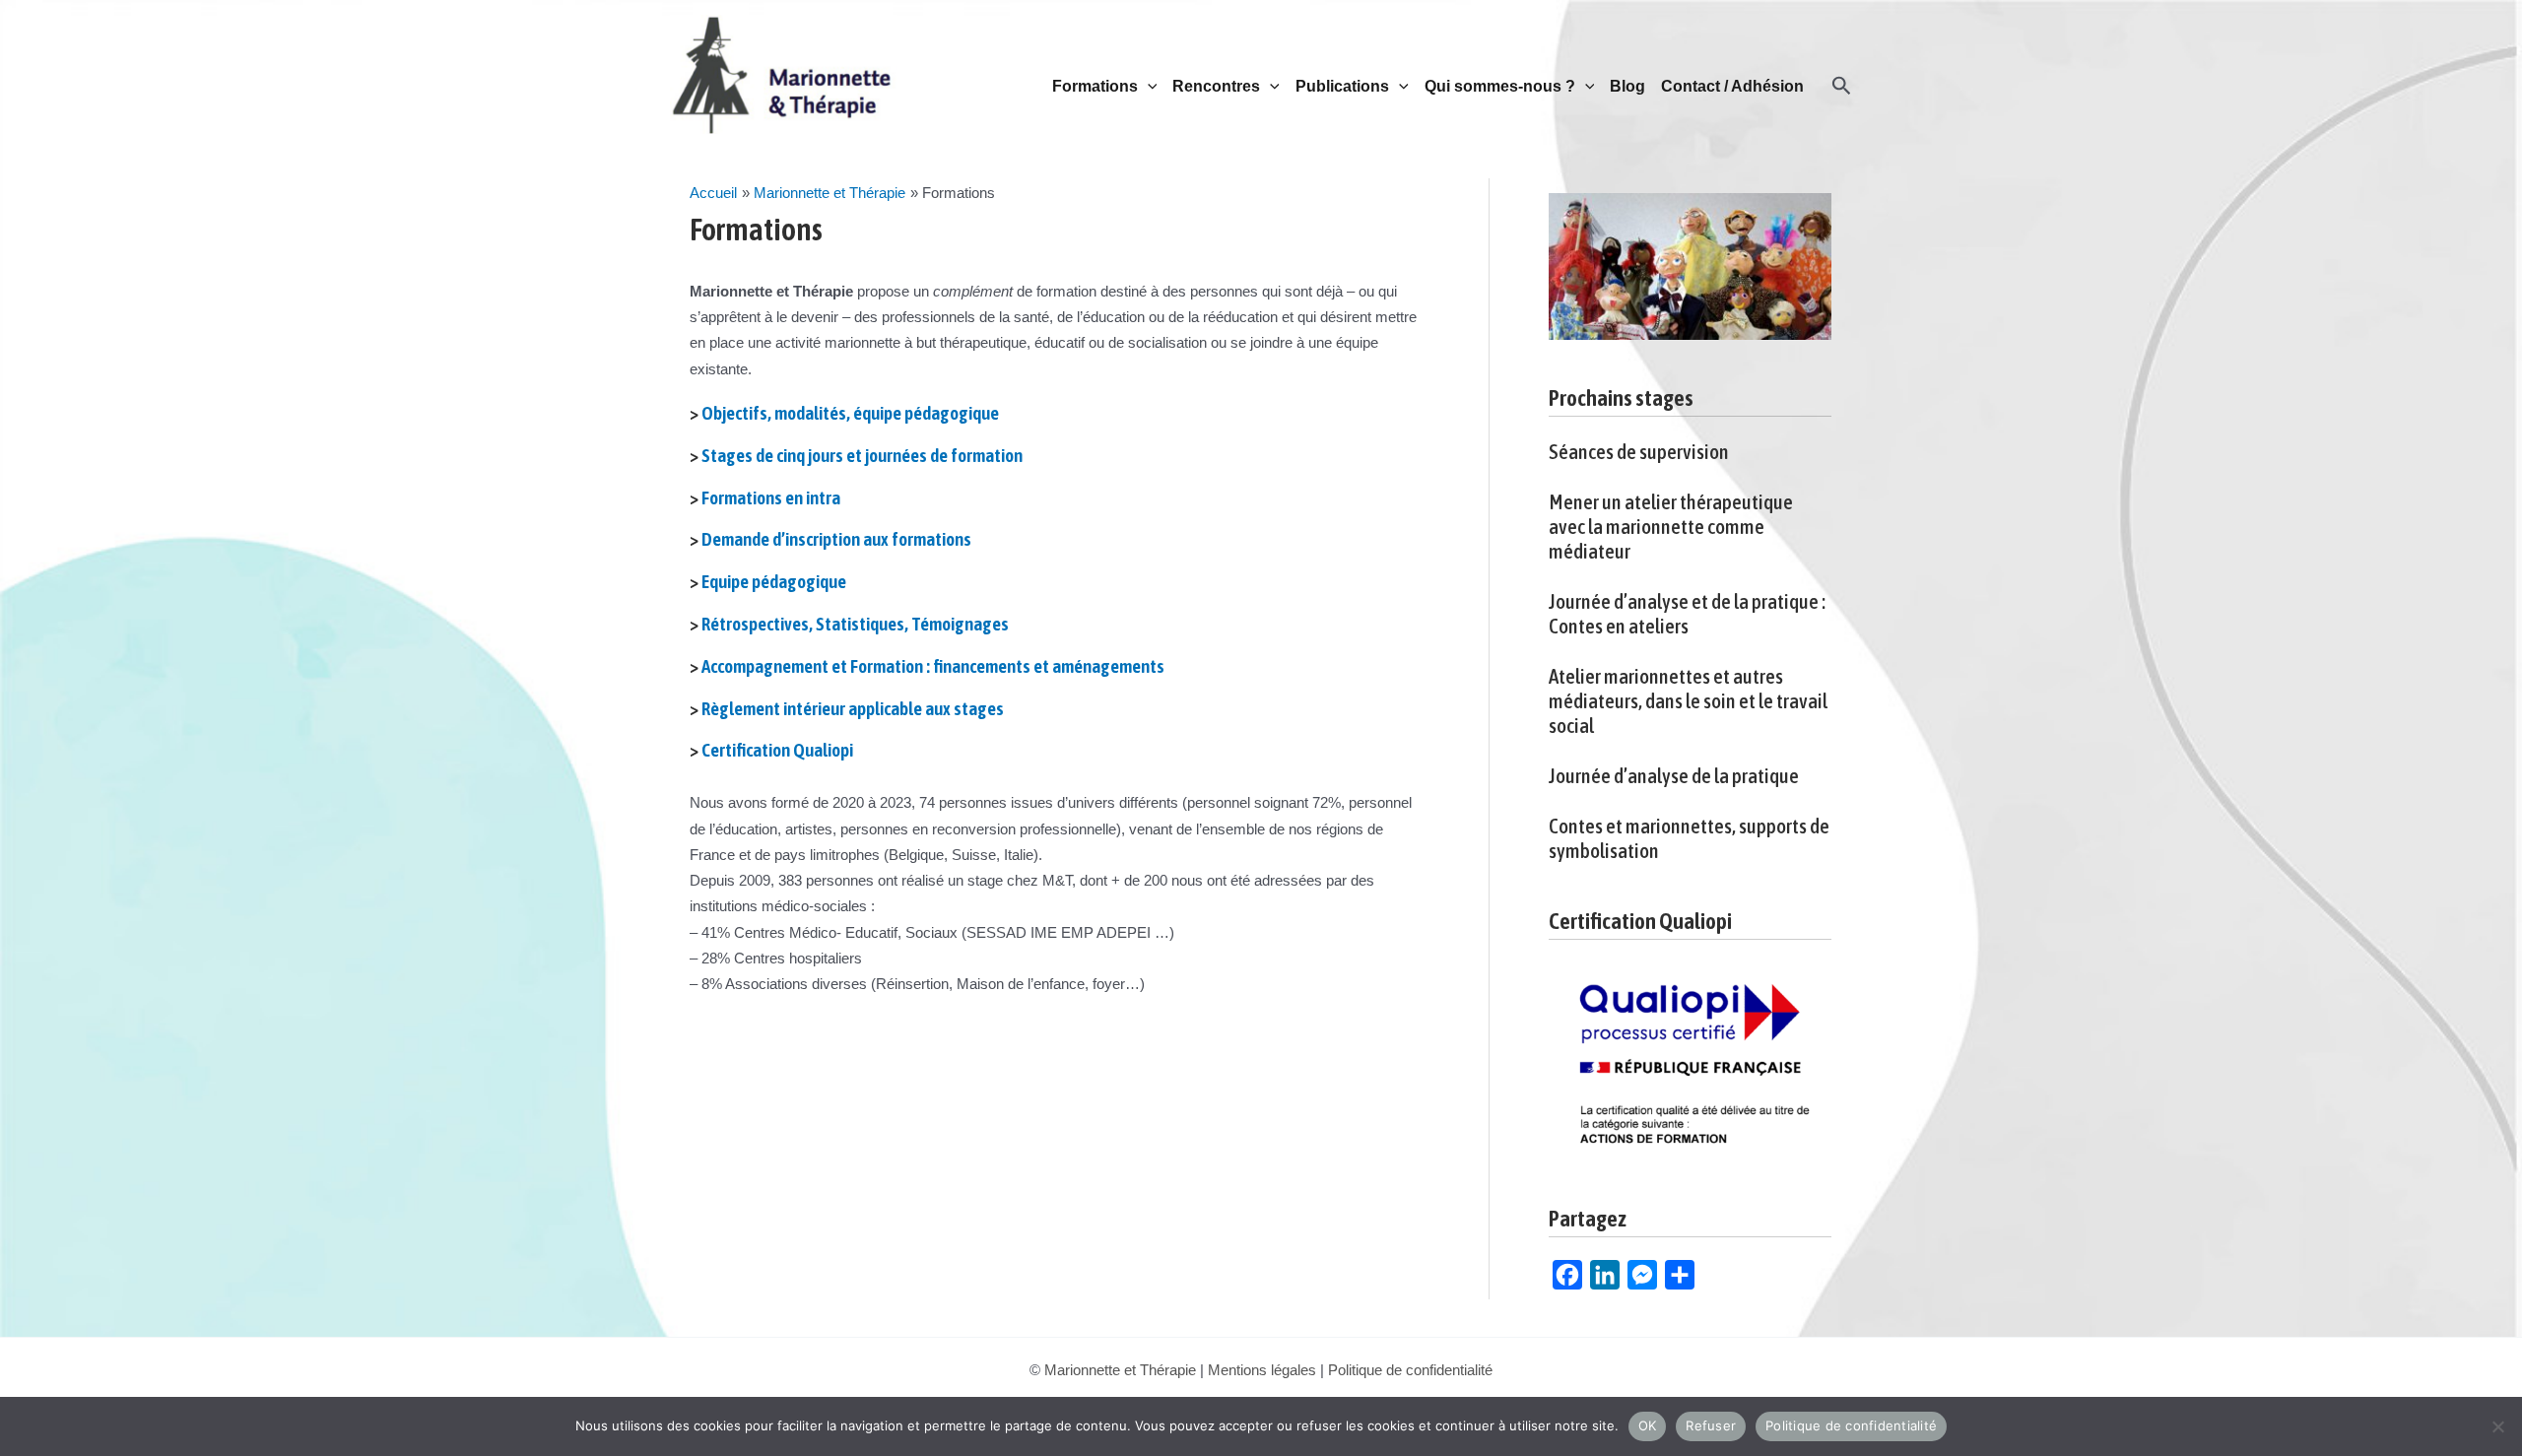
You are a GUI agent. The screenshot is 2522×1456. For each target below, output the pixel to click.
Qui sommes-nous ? (1500, 86)
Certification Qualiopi (777, 750)
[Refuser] (2497, 1426)
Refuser (1711, 1425)
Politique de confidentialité (1410, 1370)
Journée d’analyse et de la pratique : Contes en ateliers (1687, 613)
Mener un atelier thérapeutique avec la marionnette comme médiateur (1671, 526)
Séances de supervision (1639, 451)
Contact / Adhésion (1732, 86)
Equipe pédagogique (774, 581)
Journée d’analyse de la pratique (1674, 775)
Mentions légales (1262, 1370)
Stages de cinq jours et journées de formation (862, 455)
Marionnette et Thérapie (1120, 1370)
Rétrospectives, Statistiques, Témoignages (855, 624)
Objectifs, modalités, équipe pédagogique (850, 413)
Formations (1095, 86)
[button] (1148, 87)
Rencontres (1216, 86)
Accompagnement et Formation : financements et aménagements (933, 666)
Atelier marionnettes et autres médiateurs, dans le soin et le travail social (1688, 700)
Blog (1627, 86)
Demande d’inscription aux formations (836, 539)
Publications (1342, 86)
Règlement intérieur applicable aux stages (853, 708)
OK (1648, 1425)
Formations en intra (771, 497)
